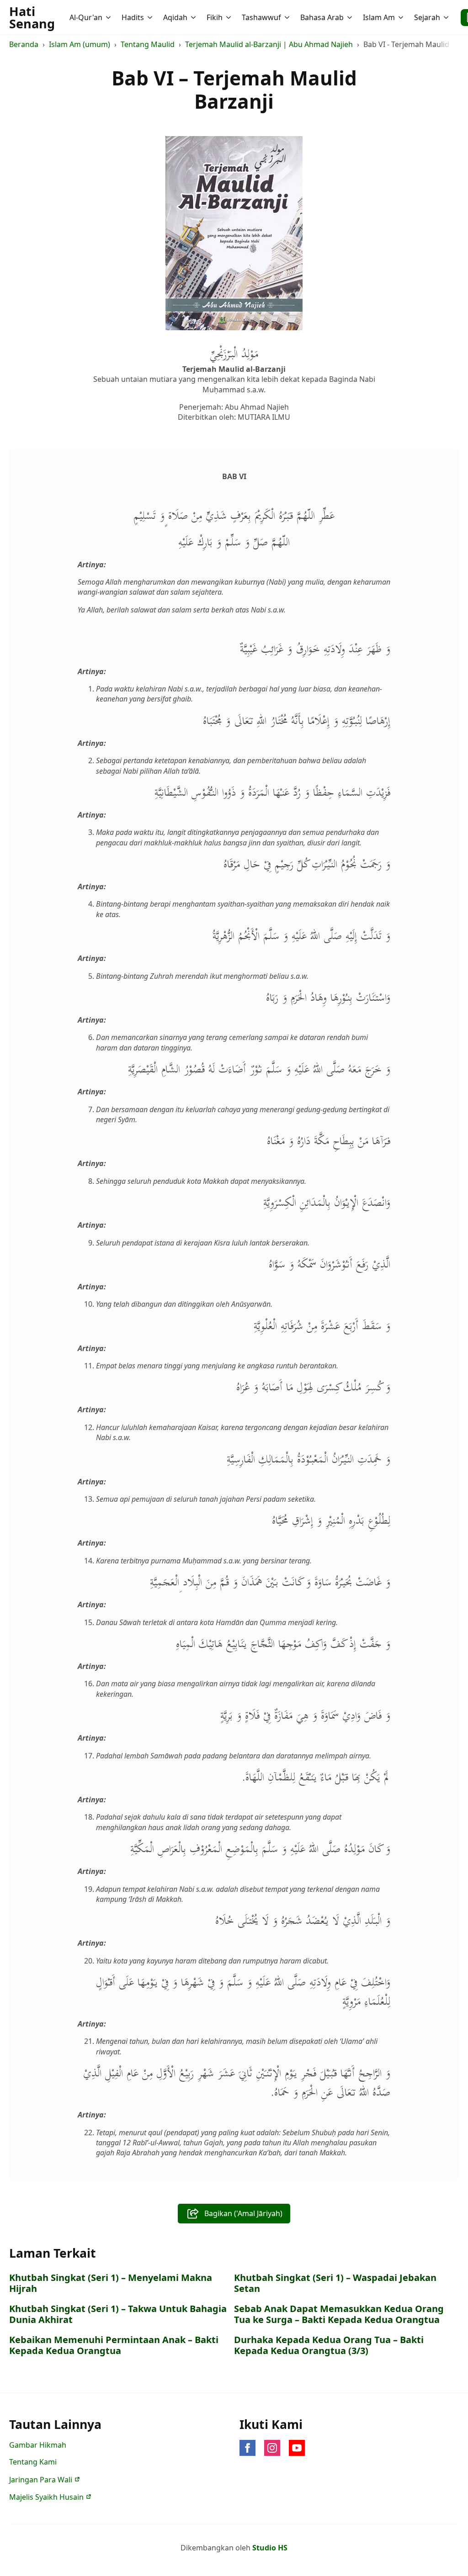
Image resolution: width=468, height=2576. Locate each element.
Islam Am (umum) (80, 44)
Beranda (24, 44)
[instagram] (272, 2448)
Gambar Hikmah (38, 2445)
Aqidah (175, 17)
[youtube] (297, 2448)
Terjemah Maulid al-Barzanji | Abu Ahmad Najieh (269, 44)
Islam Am (379, 17)
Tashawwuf (261, 17)
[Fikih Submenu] (229, 17)
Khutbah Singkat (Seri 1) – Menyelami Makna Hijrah (111, 2283)
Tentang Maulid (148, 44)
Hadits (133, 17)
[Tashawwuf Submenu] (288, 17)
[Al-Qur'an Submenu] (109, 17)
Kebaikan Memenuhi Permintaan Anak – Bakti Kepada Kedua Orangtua (114, 2345)
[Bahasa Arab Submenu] (351, 17)
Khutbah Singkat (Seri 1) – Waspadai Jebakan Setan (335, 2283)
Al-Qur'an (86, 17)
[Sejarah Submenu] (447, 17)
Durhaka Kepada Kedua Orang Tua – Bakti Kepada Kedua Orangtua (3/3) (329, 2345)
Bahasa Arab (322, 17)
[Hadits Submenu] (151, 17)
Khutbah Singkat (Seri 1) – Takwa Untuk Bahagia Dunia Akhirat (118, 2314)
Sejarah (427, 17)
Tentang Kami (33, 2462)
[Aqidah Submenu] (194, 17)
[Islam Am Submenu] (402, 17)
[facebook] (247, 2448)
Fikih (215, 17)
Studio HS (270, 2548)
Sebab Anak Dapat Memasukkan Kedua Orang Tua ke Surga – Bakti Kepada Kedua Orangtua (339, 2314)
